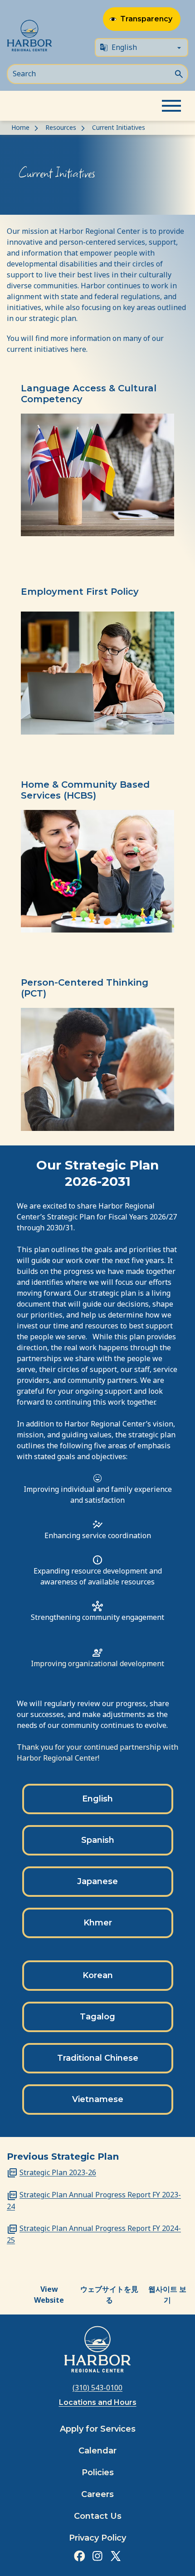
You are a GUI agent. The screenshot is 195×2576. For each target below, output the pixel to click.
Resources (61, 127)
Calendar (97, 2451)
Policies (98, 2472)
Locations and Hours (98, 2402)
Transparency (146, 19)
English (97, 1799)
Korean (98, 1975)
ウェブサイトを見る (109, 2295)
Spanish (98, 1840)
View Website (49, 2295)
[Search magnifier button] (179, 73)
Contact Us (98, 2516)
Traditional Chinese (98, 2058)
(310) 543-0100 (97, 2388)
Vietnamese (98, 2099)
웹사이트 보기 (167, 2295)
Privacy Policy (97, 2538)
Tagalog (97, 2017)
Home (20, 127)
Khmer (98, 1923)
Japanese (97, 1881)
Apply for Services (98, 2429)
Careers (97, 2494)
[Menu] (171, 106)
